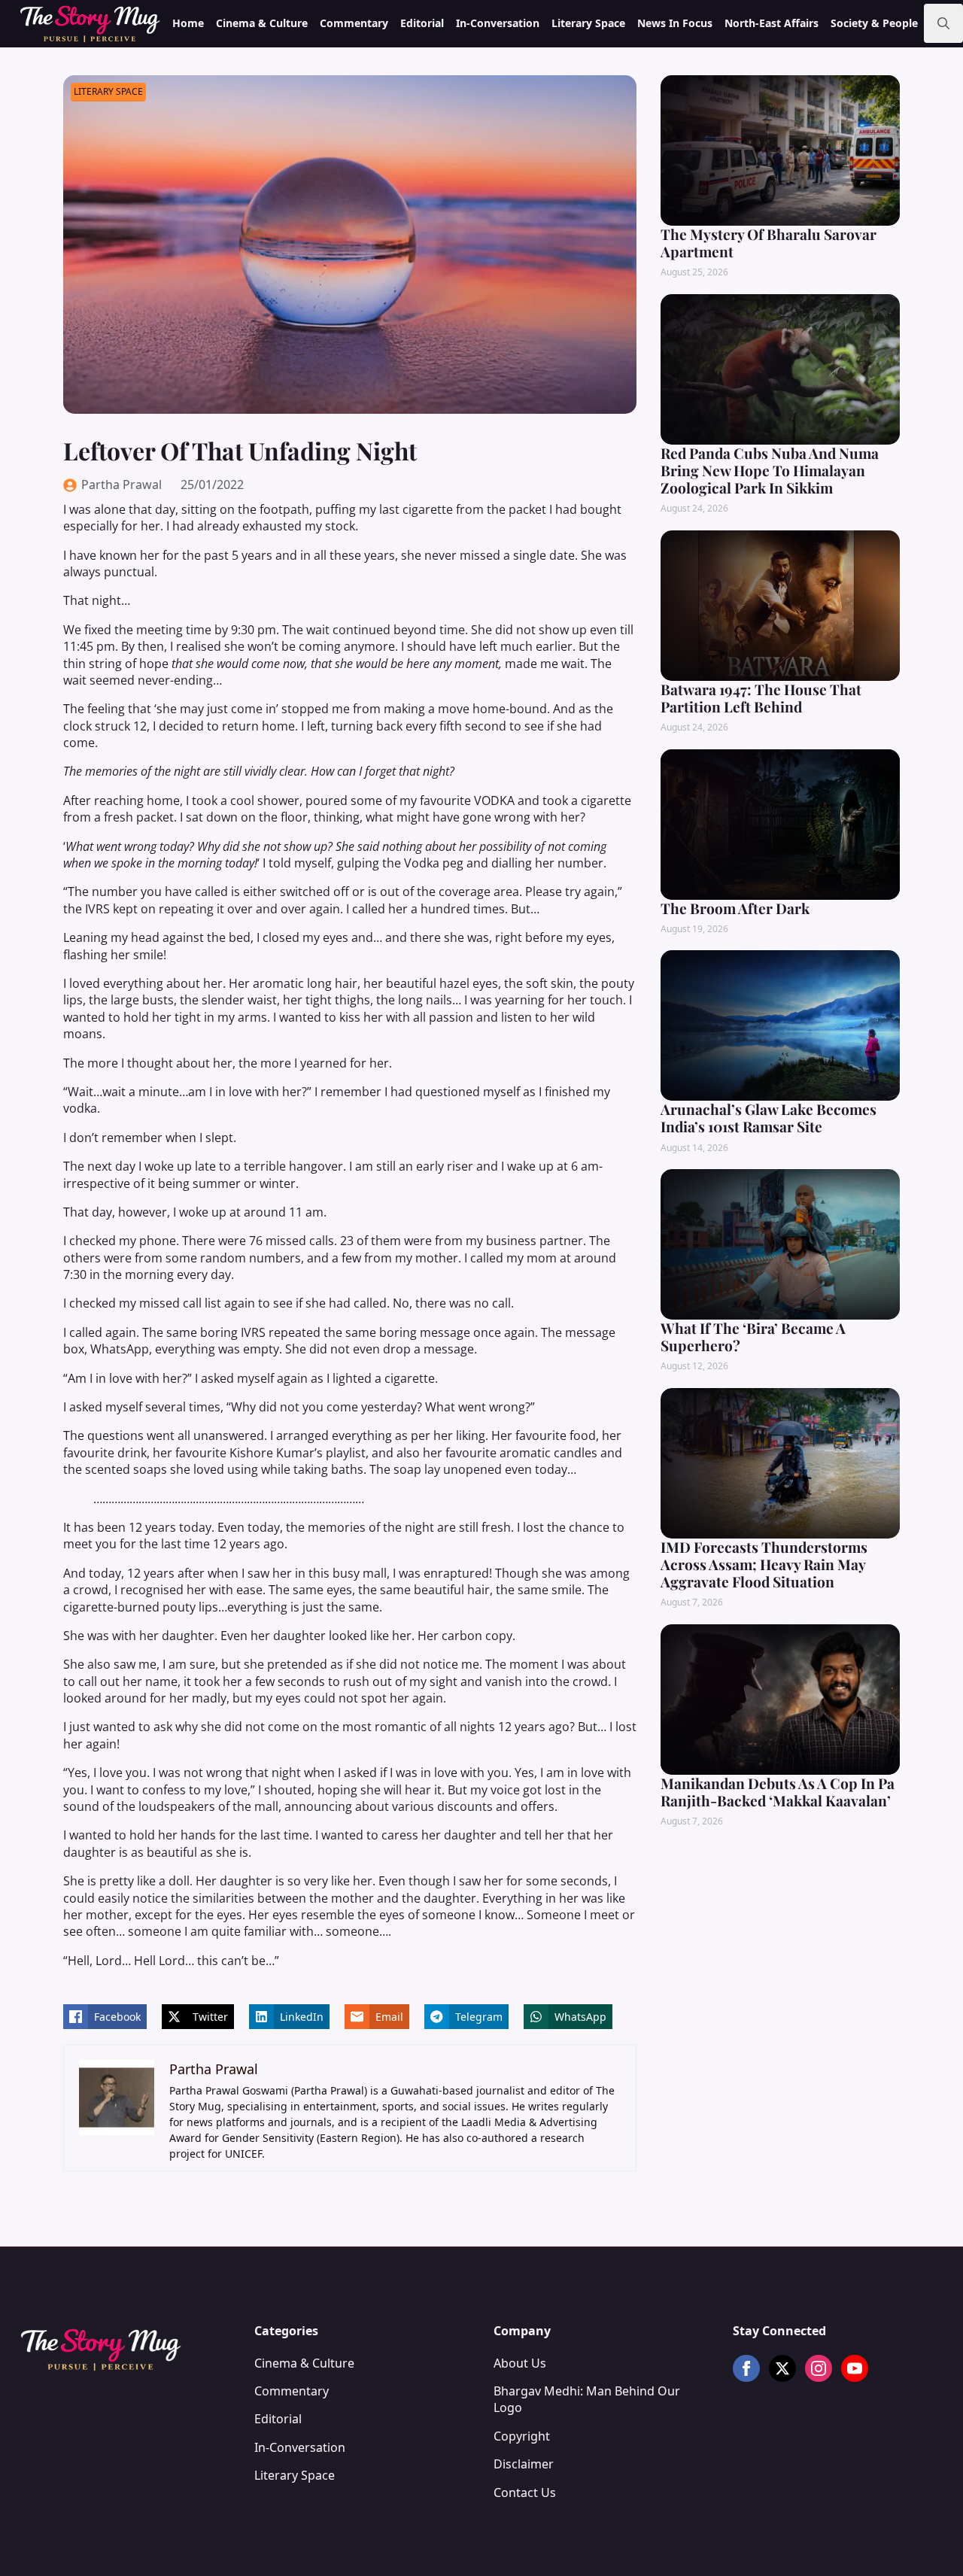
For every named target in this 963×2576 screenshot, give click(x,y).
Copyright (522, 2436)
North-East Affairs (772, 23)
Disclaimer (524, 2464)
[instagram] (819, 2368)
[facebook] (746, 2368)
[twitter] (782, 2368)
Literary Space (588, 23)
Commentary (354, 23)
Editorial (422, 23)
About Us (520, 2363)
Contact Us (525, 2492)
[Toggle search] (943, 23)
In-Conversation (498, 23)
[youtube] (855, 2368)
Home (188, 23)
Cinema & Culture (262, 23)
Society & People (874, 23)
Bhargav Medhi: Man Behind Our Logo (587, 2399)
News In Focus (675, 23)
